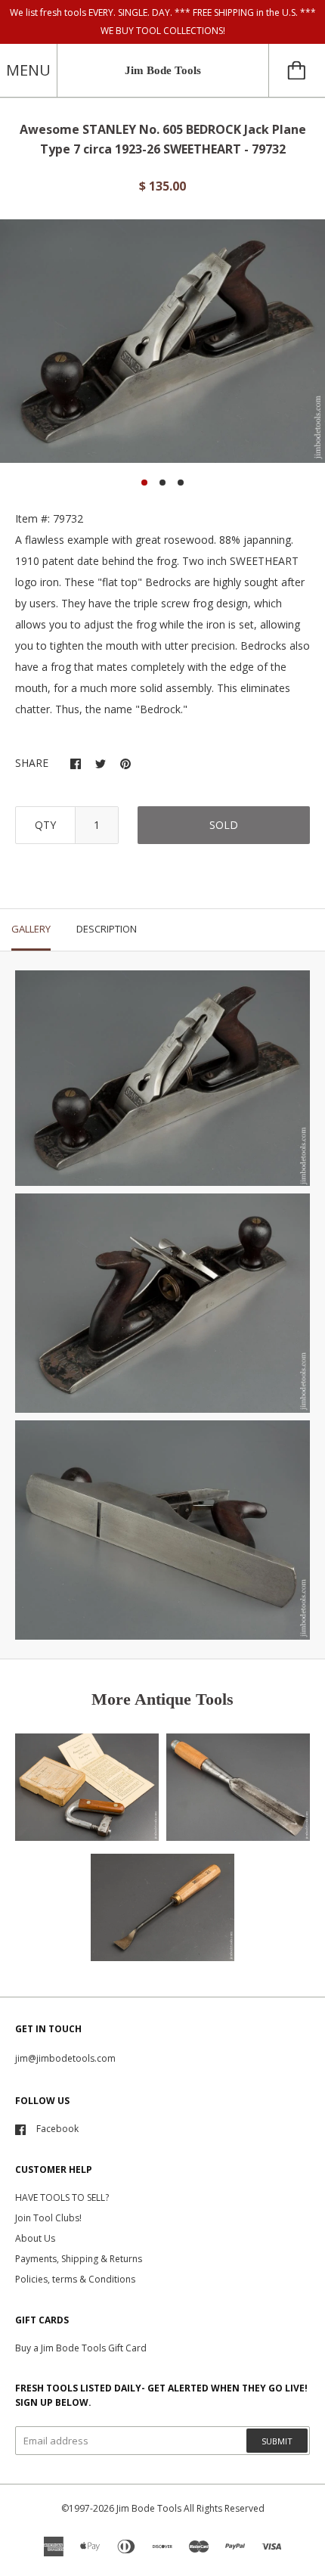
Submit (277, 2441)
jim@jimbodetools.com (65, 2058)
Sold (224, 825)
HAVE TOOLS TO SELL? (62, 2197)
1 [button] (144, 483)
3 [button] (181, 483)
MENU (28, 70)
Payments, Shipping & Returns (79, 2259)
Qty (45, 825)
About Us (35, 2238)
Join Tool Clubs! (48, 2218)
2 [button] (162, 483)
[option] (162, 341)
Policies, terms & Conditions (75, 2279)
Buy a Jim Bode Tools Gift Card (81, 2348)
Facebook (57, 2129)
